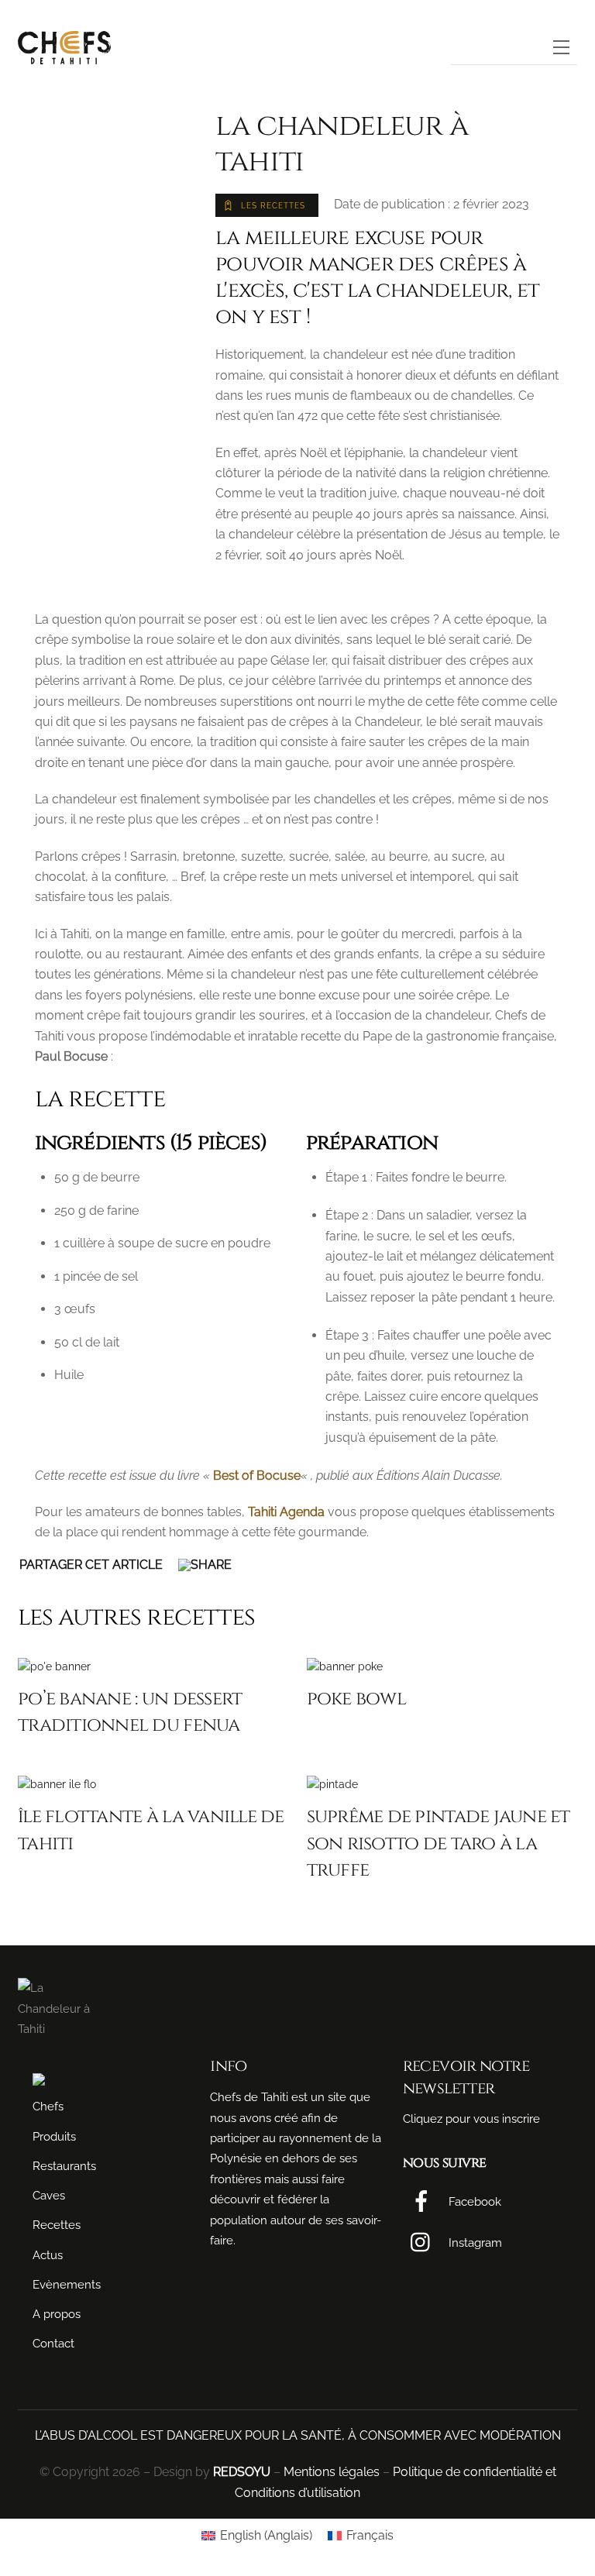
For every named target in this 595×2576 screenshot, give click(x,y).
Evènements (67, 2285)
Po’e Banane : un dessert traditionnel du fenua (130, 1712)
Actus (48, 2255)
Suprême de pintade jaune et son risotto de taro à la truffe (439, 1843)
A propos (57, 2314)
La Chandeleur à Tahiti (342, 144)
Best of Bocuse (257, 1475)
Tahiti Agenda (286, 1512)
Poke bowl (356, 1699)
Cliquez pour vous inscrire (471, 2119)
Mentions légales (332, 2472)
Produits (54, 2137)
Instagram (474, 2243)
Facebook (473, 2202)
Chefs (48, 2107)
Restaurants (64, 2166)
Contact (53, 2344)
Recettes (57, 2225)
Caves (49, 2196)
